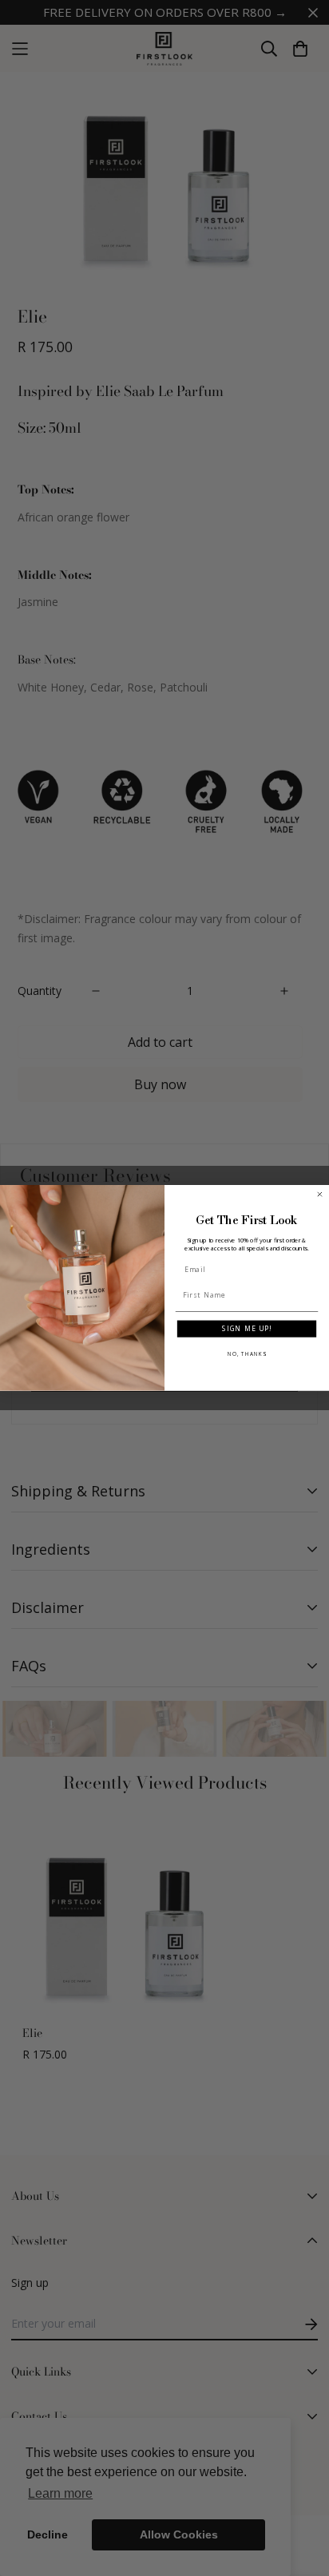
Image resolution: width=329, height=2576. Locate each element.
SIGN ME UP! (247, 1329)
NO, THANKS (247, 1354)
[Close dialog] (320, 1195)
